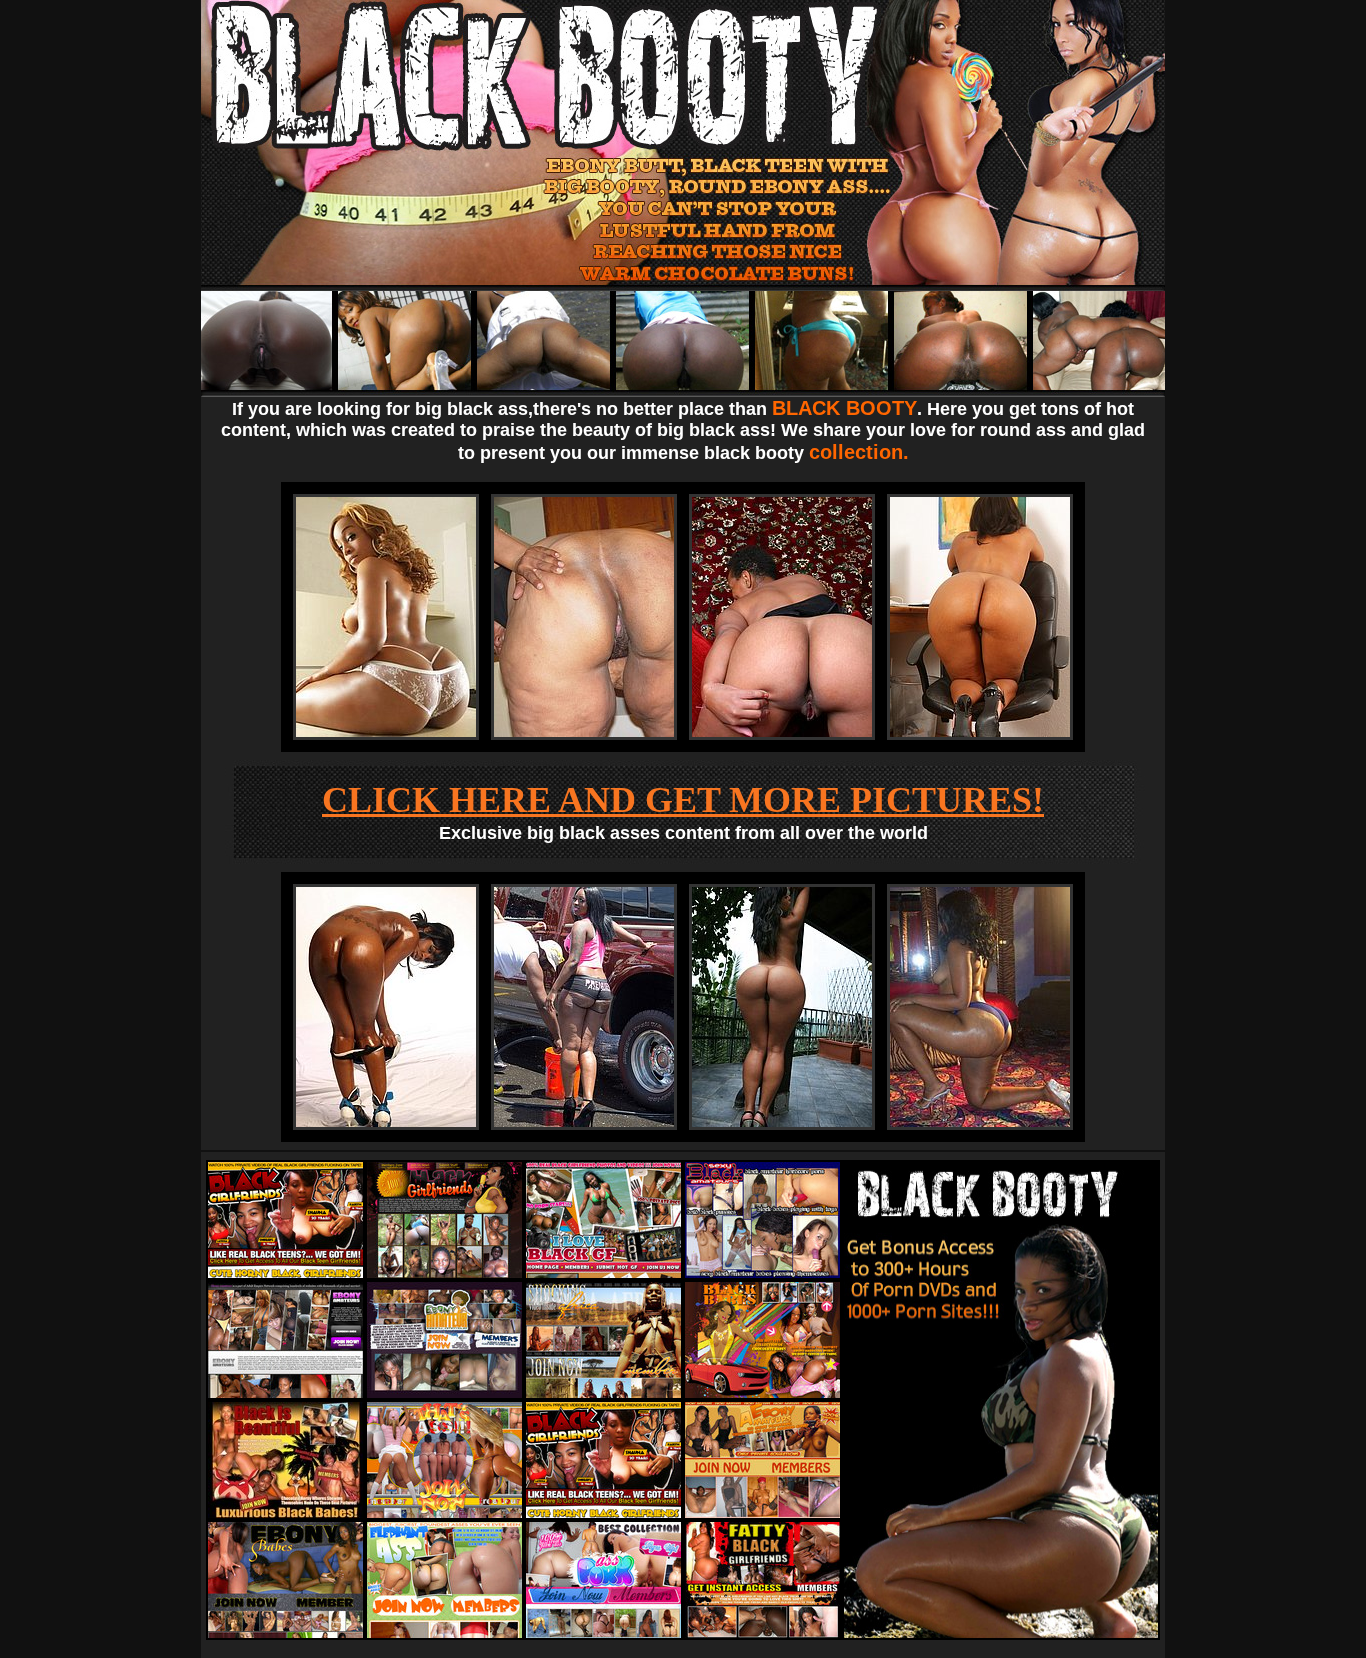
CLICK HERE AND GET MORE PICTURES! (683, 800)
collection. (859, 452)
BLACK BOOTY (844, 408)
